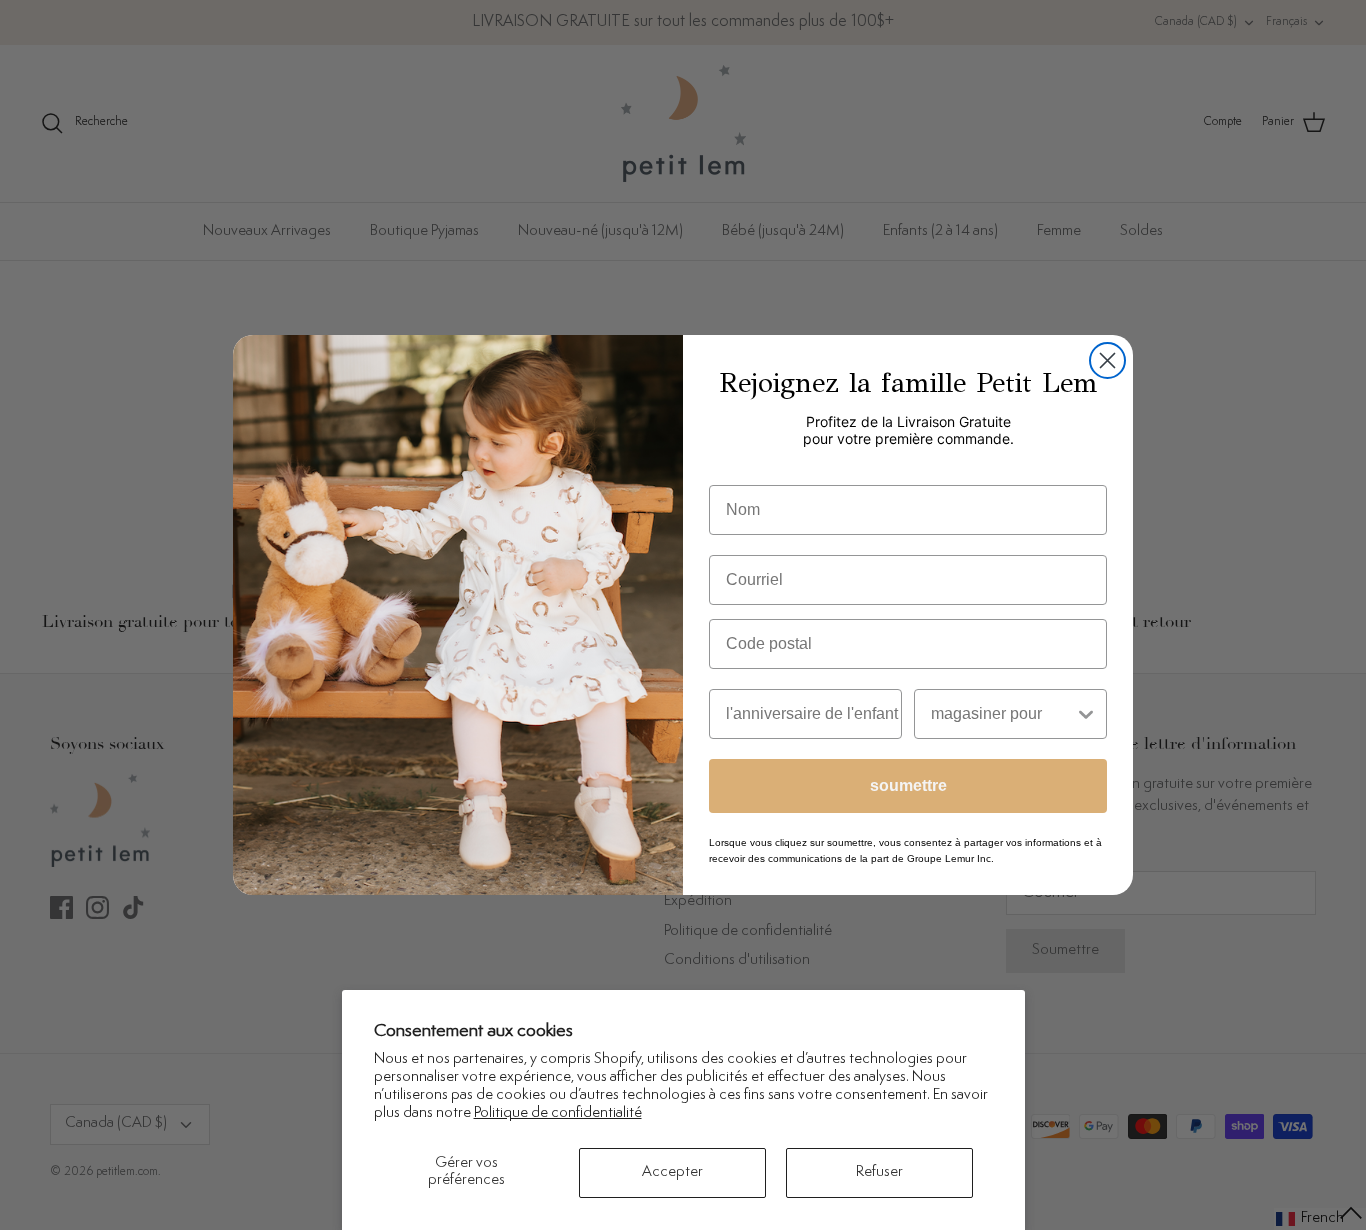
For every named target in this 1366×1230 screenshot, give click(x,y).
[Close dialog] (1107, 360)
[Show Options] (1086, 714)
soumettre (908, 785)
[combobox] (1002, 714)
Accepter (672, 1172)
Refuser (879, 1172)
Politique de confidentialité (558, 1113)
